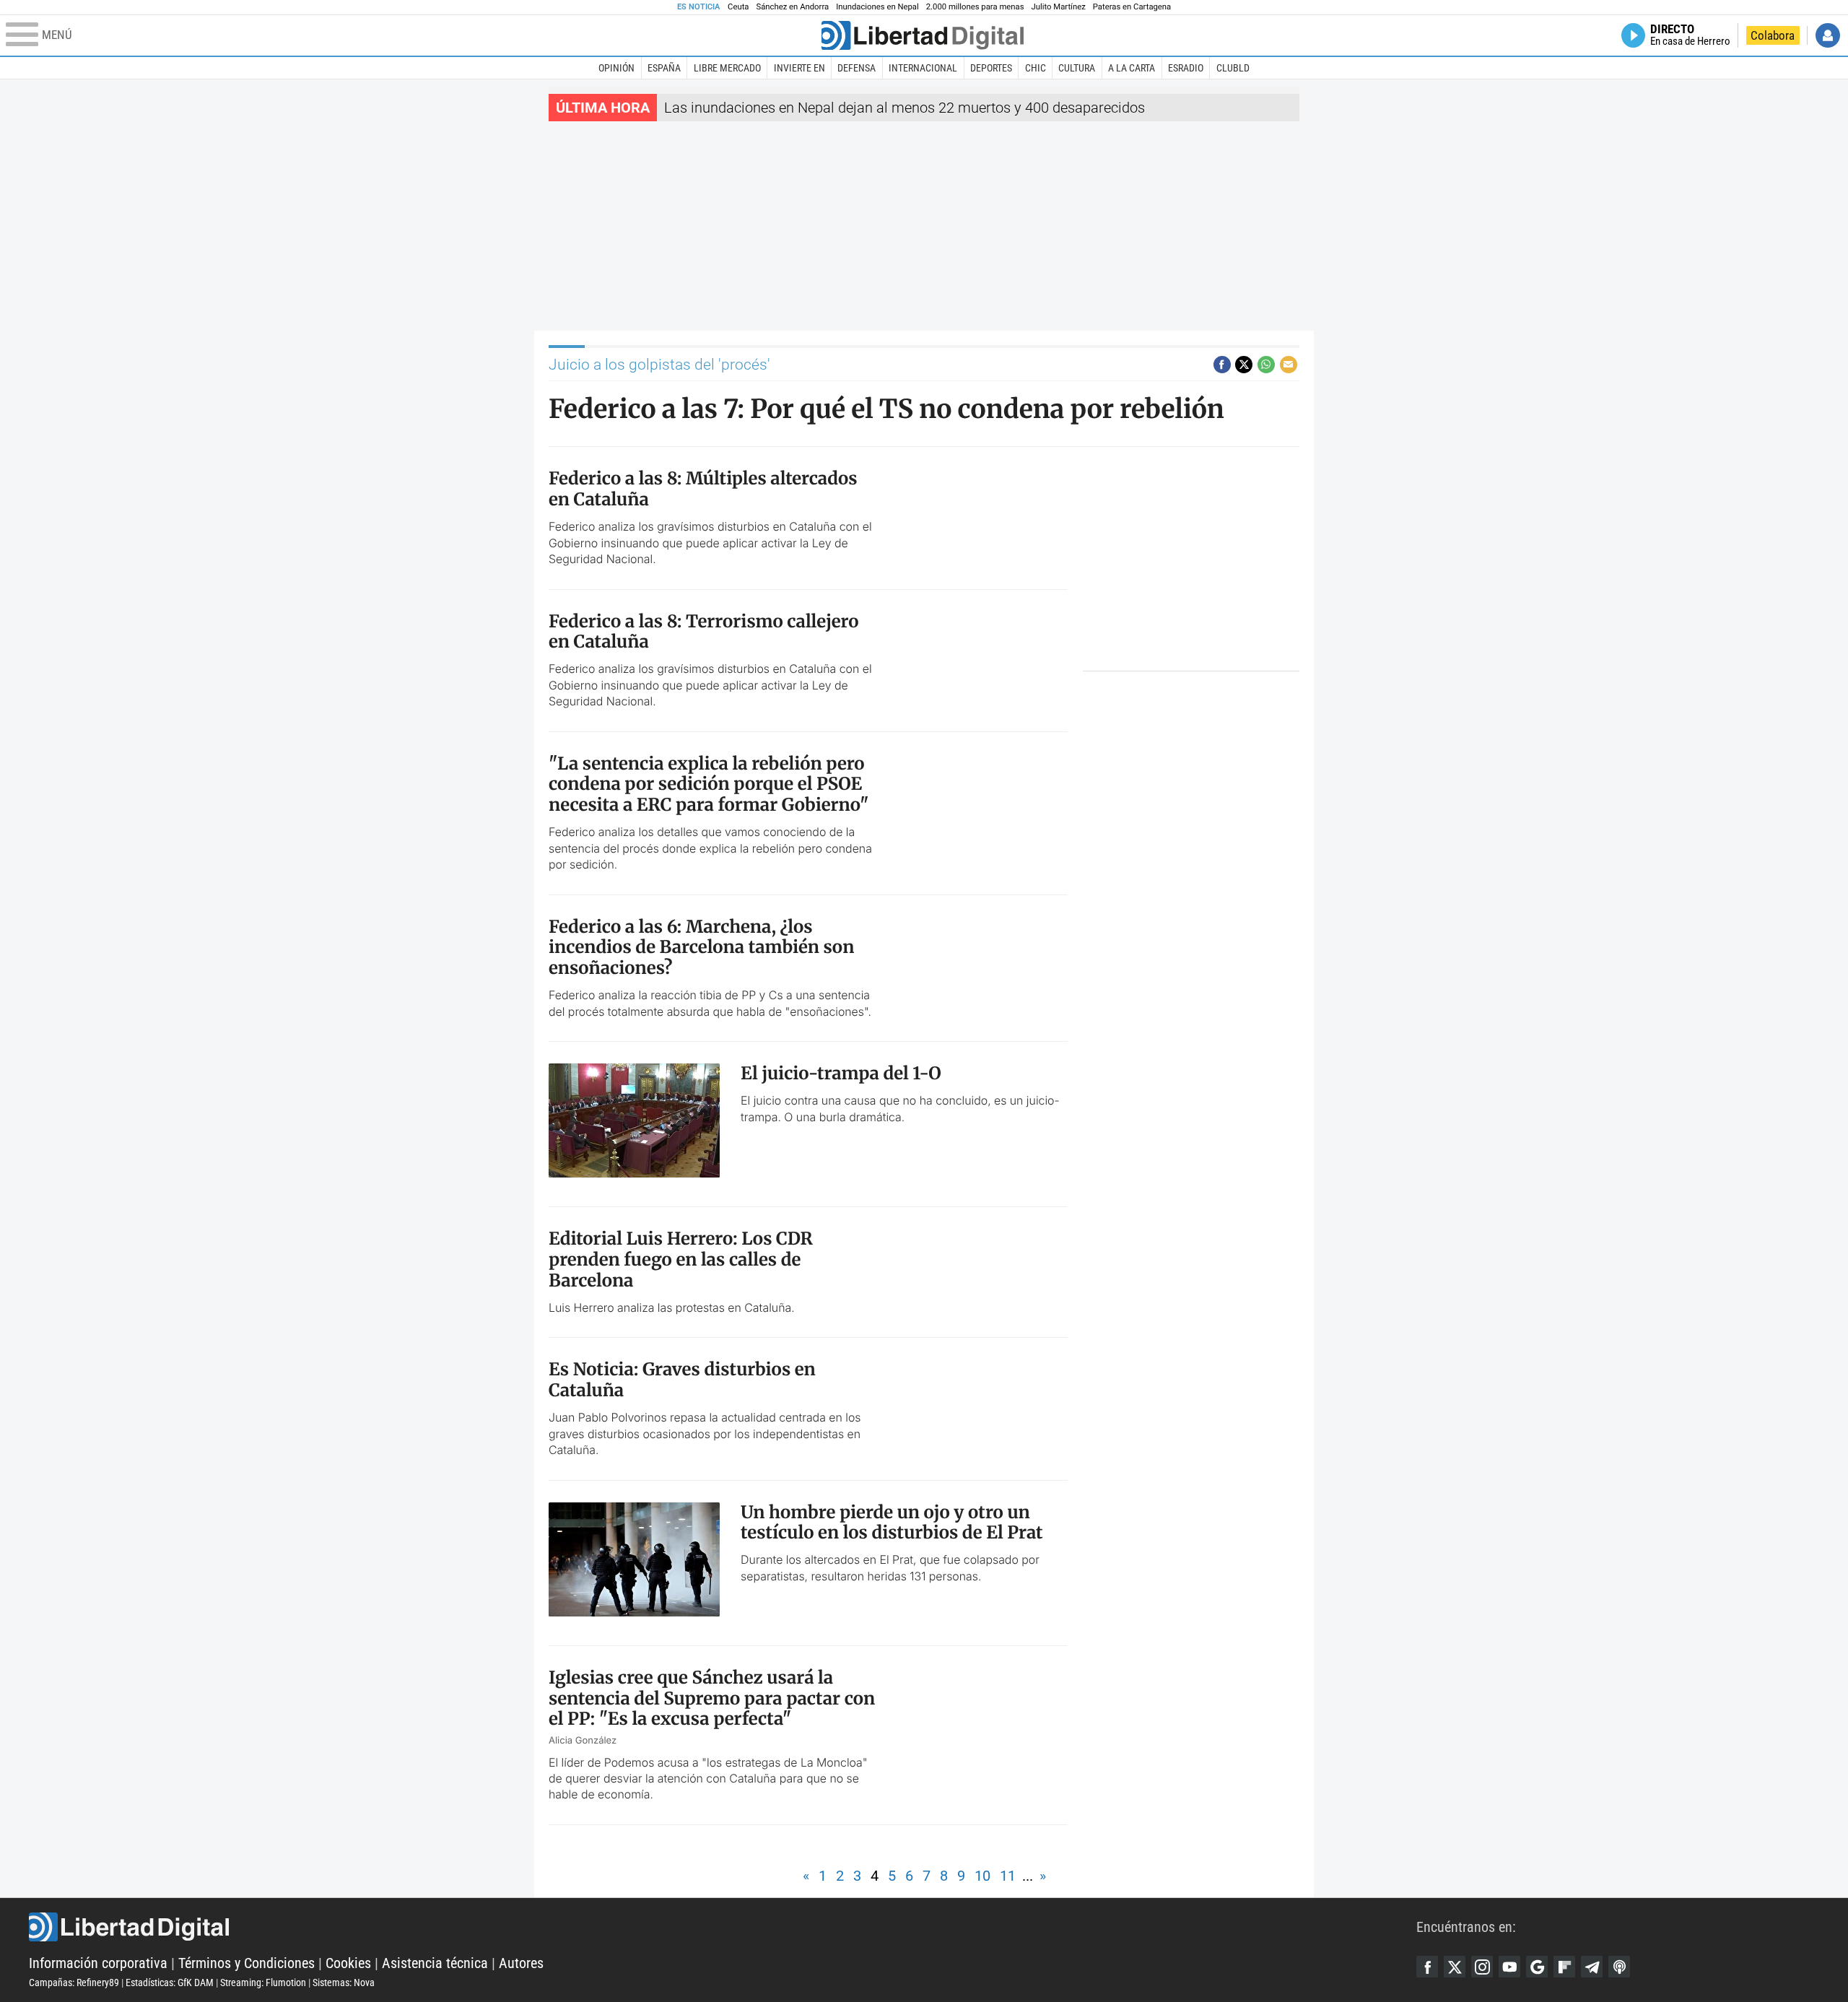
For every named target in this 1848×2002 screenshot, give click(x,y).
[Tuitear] (1244, 365)
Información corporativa (98, 1963)
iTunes (1619, 1967)
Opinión (616, 68)
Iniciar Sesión (1828, 35)
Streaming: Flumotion (263, 1983)
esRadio (1186, 68)
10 (982, 1876)
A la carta (1132, 68)
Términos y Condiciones (247, 1963)
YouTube (1509, 1967)
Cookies (348, 1963)
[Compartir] (1222, 365)
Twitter (1455, 1967)
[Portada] (923, 35)
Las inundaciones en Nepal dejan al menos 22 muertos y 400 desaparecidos (905, 108)
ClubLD (1233, 68)
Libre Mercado (727, 68)
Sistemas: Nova (344, 1983)
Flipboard (1564, 1967)
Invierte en (799, 68)
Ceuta (738, 7)
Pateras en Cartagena (1132, 7)
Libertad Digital (723, 1927)
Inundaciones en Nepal (877, 7)
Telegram (1592, 1967)
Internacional (923, 68)
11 (1008, 1876)
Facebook (1427, 1967)
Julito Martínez (1059, 7)
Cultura (1077, 68)
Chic (1036, 68)
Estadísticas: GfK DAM (170, 1983)
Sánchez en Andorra (792, 7)
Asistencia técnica (435, 1963)
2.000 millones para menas (975, 7)
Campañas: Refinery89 (74, 1983)
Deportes (991, 68)
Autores (521, 1963)
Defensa (857, 68)
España (664, 68)
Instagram (1482, 1967)
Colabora (1773, 35)
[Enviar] (1266, 365)
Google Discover (1537, 1967)
